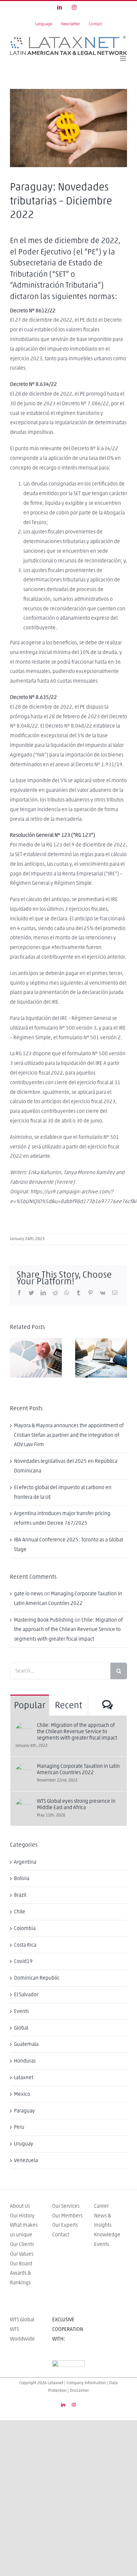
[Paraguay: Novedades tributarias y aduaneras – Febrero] (36, 1358)
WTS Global (22, 2320)
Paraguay (24, 2111)
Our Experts (65, 2225)
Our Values (22, 2254)
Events (21, 2011)
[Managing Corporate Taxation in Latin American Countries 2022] (24, 1768)
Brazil (20, 1895)
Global (21, 2028)
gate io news (28, 1594)
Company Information (86, 2383)
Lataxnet (24, 2078)
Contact (61, 2235)
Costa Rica (25, 1945)
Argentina (25, 1862)
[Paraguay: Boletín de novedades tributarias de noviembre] (101, 1358)
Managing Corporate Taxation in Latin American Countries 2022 (78, 1769)
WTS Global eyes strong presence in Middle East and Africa (76, 1804)
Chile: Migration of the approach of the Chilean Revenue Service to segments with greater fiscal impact (68, 1630)
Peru (19, 2127)
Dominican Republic (37, 1978)
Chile (20, 1912)
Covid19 (23, 1961)
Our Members (67, 2216)
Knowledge (107, 2235)
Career (101, 2206)
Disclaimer (79, 2391)
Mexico (22, 2094)
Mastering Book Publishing (44, 1620)
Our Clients (22, 2244)
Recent (68, 1706)
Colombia (25, 1928)
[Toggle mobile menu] (124, 58)
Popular (30, 1706)
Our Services (66, 2206)
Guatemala (26, 2044)
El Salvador (26, 1995)
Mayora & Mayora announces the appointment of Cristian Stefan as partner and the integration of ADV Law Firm (69, 1435)
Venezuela (26, 2160)
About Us (20, 2206)
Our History (22, 2216)
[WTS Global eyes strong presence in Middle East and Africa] (24, 1803)
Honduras (25, 2061)
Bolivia (22, 1878)
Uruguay (24, 2144)
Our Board (21, 2264)
